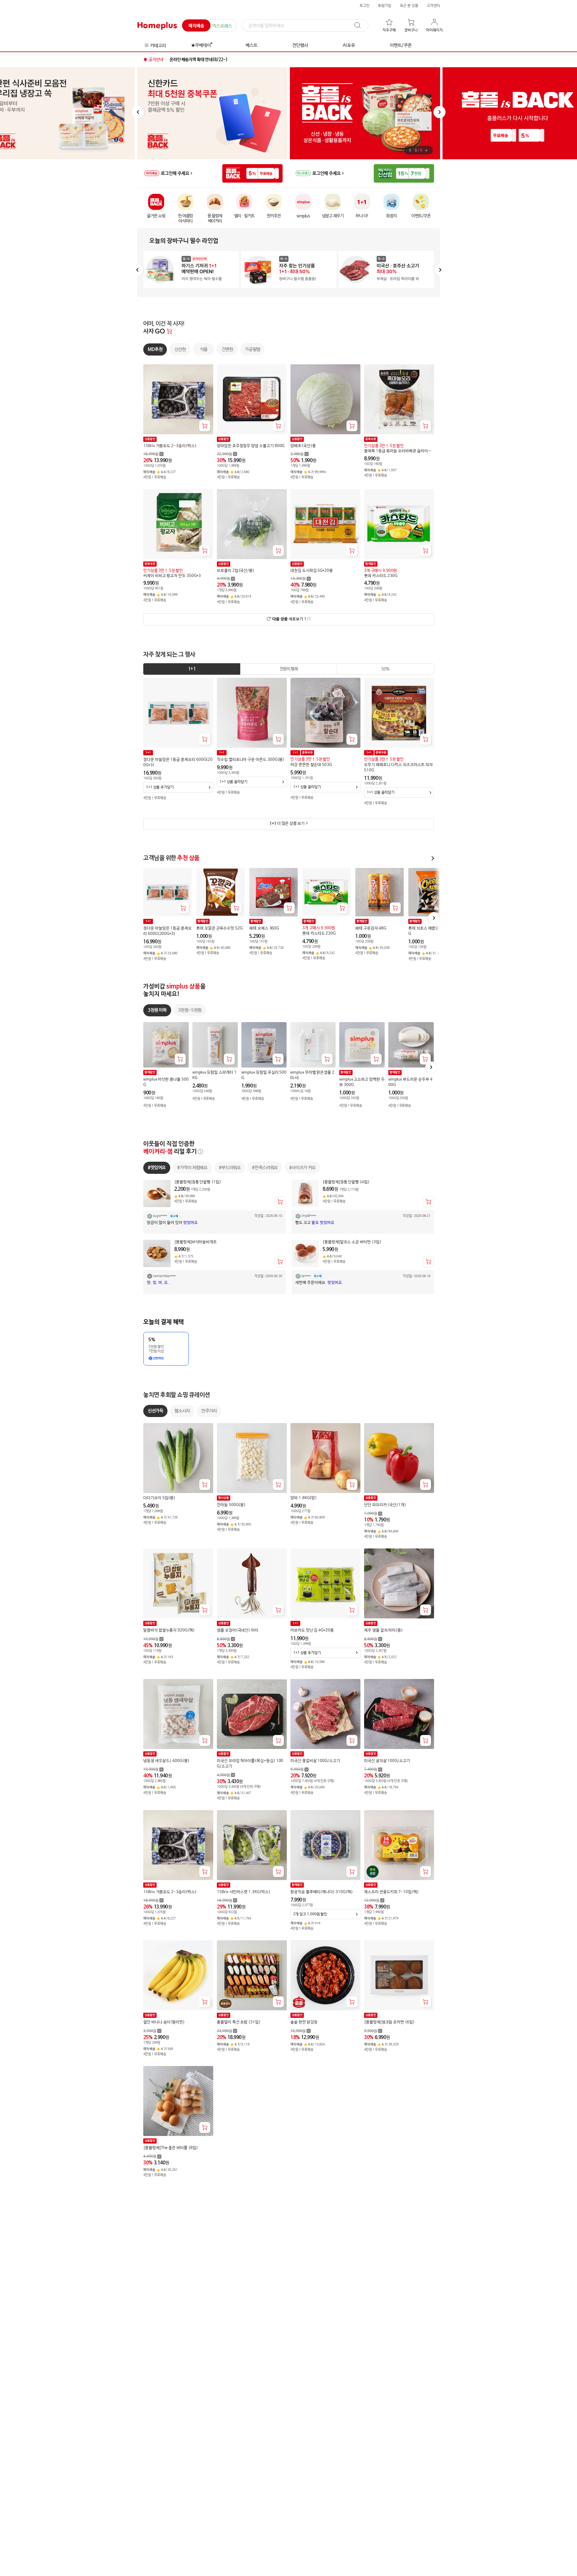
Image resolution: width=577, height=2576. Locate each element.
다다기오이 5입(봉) (159, 1498)
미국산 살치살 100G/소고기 (387, 1761)
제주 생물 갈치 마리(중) (383, 1631)
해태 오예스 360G (264, 928)
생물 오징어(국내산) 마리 (238, 1631)
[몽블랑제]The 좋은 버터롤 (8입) (171, 2148)
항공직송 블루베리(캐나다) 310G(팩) (322, 1892)
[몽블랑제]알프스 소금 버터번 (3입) (352, 1242)
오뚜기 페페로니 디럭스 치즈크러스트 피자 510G (398, 768)
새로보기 (291, 619)
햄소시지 (182, 1411)
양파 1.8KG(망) (304, 1498)
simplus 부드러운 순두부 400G (410, 1082)
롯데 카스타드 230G (381, 576)
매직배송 (196, 26)
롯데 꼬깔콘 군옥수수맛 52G (219, 928)
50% (385, 669)
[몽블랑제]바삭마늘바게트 (196, 1242)
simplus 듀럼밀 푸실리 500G (264, 1075)
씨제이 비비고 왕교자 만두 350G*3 (172, 576)
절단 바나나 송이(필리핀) (164, 2023)
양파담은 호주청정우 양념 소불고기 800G (251, 446)
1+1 (192, 669)
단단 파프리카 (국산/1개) (385, 1505)
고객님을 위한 (171, 858)
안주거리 (209, 1411)
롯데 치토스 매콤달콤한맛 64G (432, 931)
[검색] (360, 25)
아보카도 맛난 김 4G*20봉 (312, 1631)
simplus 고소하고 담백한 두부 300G (362, 1082)
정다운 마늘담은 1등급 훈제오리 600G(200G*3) (178, 762)
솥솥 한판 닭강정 (304, 2023)
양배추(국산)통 (303, 446)
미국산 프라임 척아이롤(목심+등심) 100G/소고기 (250, 1764)
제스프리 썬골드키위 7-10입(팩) (391, 1892)
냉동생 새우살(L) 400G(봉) (166, 1761)
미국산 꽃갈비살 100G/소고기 (315, 1761)
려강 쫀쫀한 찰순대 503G (311, 765)
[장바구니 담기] (205, 426)
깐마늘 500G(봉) (231, 1505)
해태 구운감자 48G (371, 928)
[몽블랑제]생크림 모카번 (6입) (389, 2023)
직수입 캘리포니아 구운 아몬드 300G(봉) (251, 760)
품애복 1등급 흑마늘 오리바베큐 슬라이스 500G (398, 451)
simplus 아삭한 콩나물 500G (166, 1082)
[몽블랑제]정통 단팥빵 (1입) (198, 1182)
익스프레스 (222, 26)
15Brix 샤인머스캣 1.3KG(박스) (244, 1892)
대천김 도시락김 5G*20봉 (312, 571)
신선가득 (155, 1411)
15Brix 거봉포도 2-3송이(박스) (170, 446)
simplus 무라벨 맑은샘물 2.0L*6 (313, 1075)
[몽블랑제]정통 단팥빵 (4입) (346, 1182)
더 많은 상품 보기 (287, 824)
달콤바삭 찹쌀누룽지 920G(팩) (169, 1631)
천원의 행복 (288, 669)
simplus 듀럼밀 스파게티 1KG (214, 1075)
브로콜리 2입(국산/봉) (236, 571)
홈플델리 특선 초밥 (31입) (239, 2023)
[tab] (192, 669)
